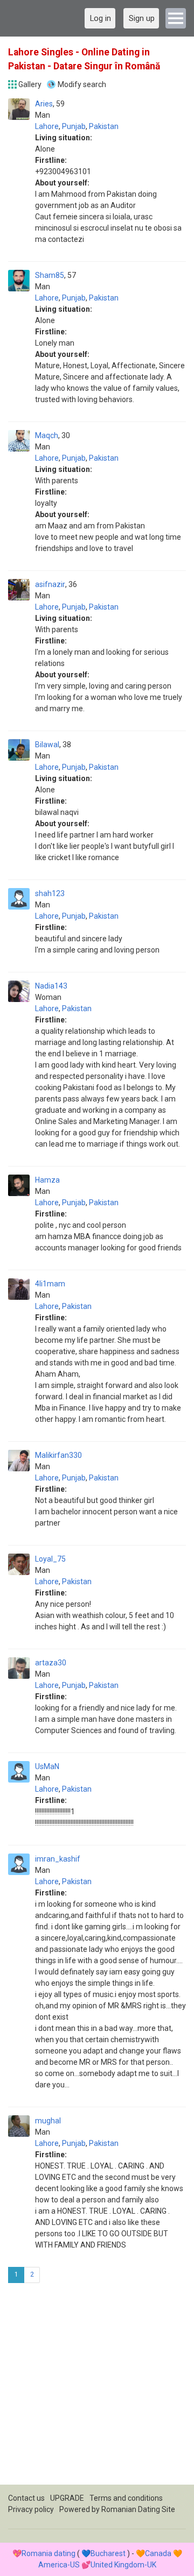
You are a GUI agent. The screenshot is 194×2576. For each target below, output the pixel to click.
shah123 (50, 893)
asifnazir (50, 584)
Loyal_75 (50, 1559)
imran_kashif (58, 1859)
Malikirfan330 (58, 1455)
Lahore (47, 126)
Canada (158, 2553)
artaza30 (51, 1663)
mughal (48, 2121)
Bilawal (47, 745)
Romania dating (48, 2553)
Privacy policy (31, 2509)
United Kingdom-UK (123, 2565)
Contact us (26, 2498)
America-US (59, 2565)
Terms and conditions (126, 2498)
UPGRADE (67, 2498)
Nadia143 (51, 986)
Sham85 (50, 275)
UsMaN (47, 1766)
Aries (44, 104)
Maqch (47, 435)
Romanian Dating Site (138, 2509)
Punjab (74, 126)
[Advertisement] (97, 2388)
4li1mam (50, 1284)
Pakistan (104, 126)
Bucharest (108, 2553)
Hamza (47, 1180)
